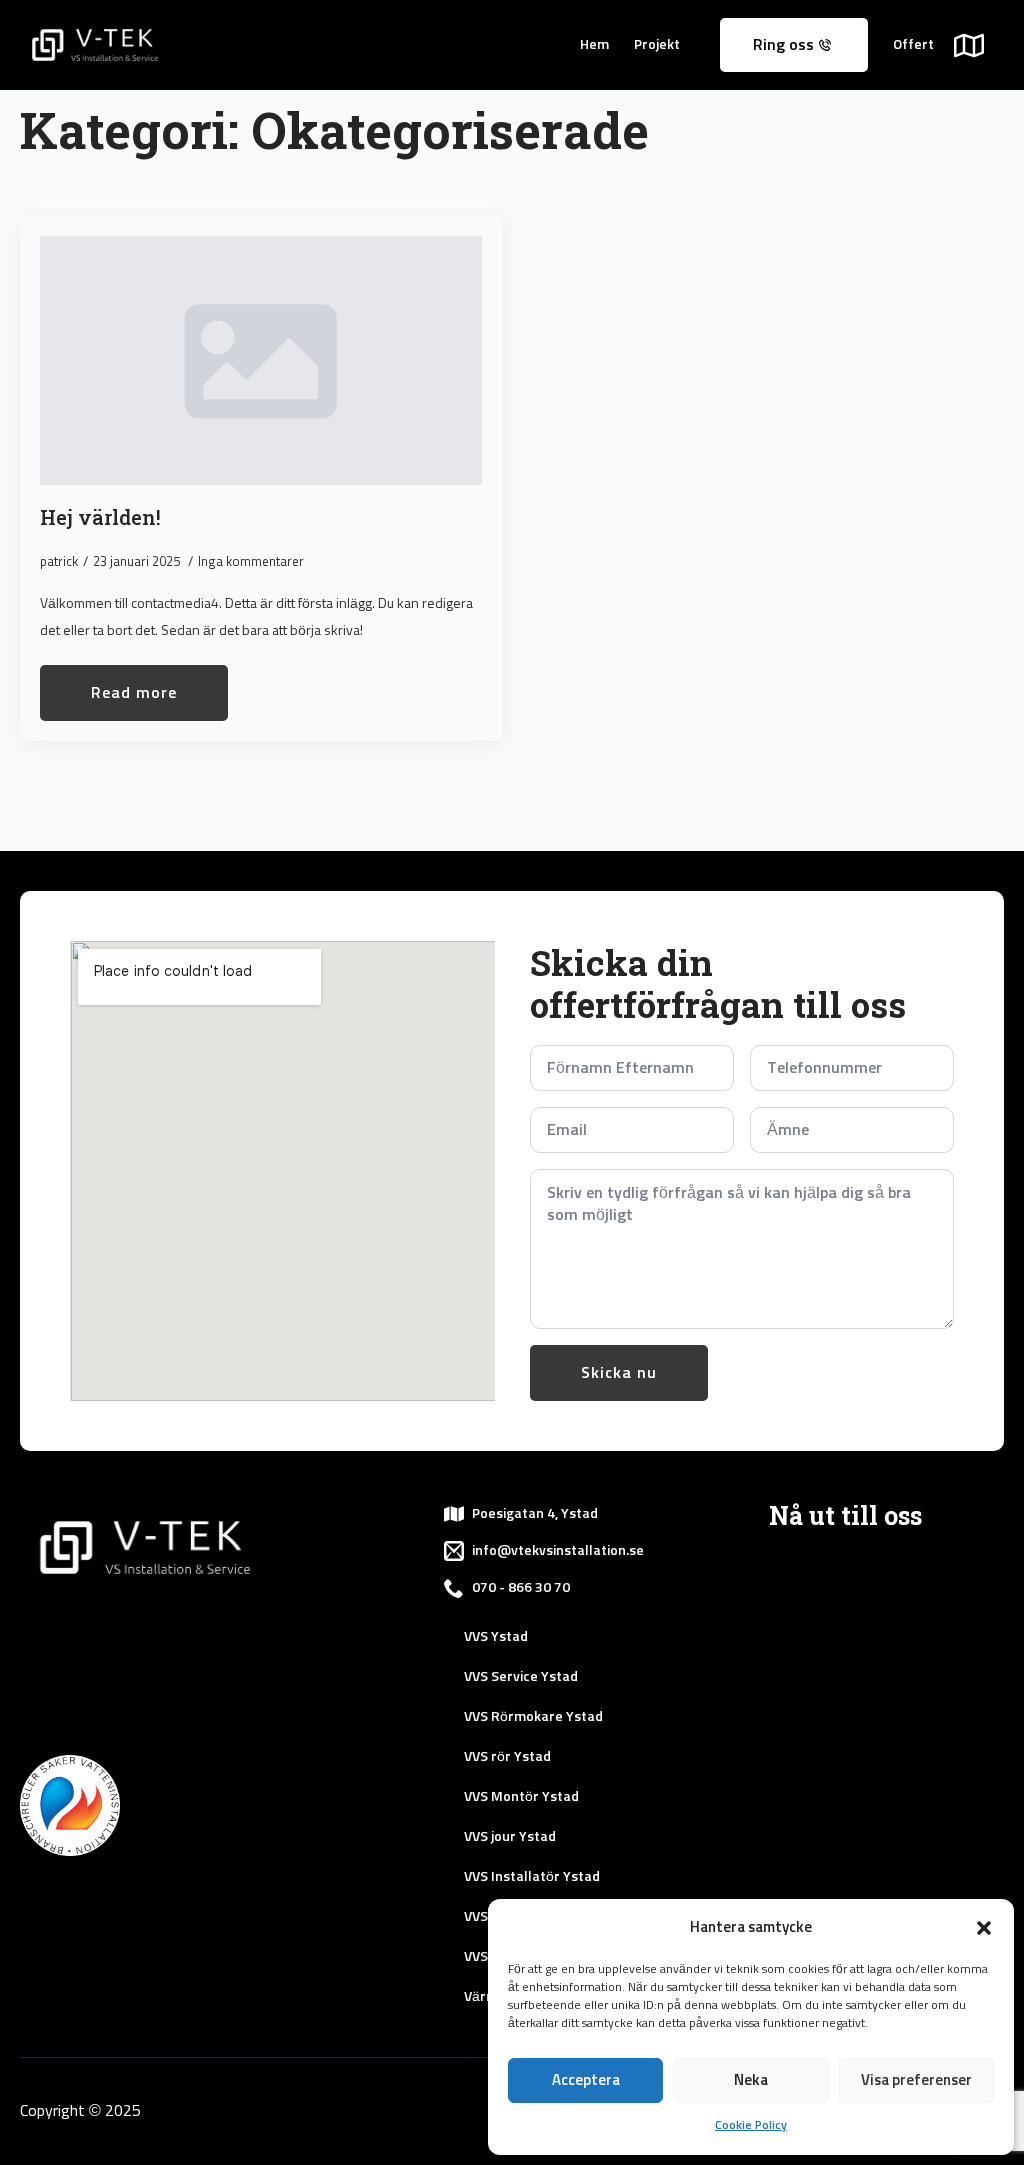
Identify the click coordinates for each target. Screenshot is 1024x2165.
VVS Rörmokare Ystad (533, 1717)
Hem (594, 45)
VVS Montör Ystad (521, 1797)
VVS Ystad (496, 1637)
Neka (751, 2080)
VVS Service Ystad (521, 1677)
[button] (984, 1928)
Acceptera (586, 2080)
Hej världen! (100, 517)
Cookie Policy (751, 2126)
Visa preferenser (916, 2080)
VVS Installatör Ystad (532, 1877)
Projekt (657, 45)
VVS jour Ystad (510, 1837)
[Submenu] (979, 45)
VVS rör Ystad (507, 1757)
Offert (913, 45)
